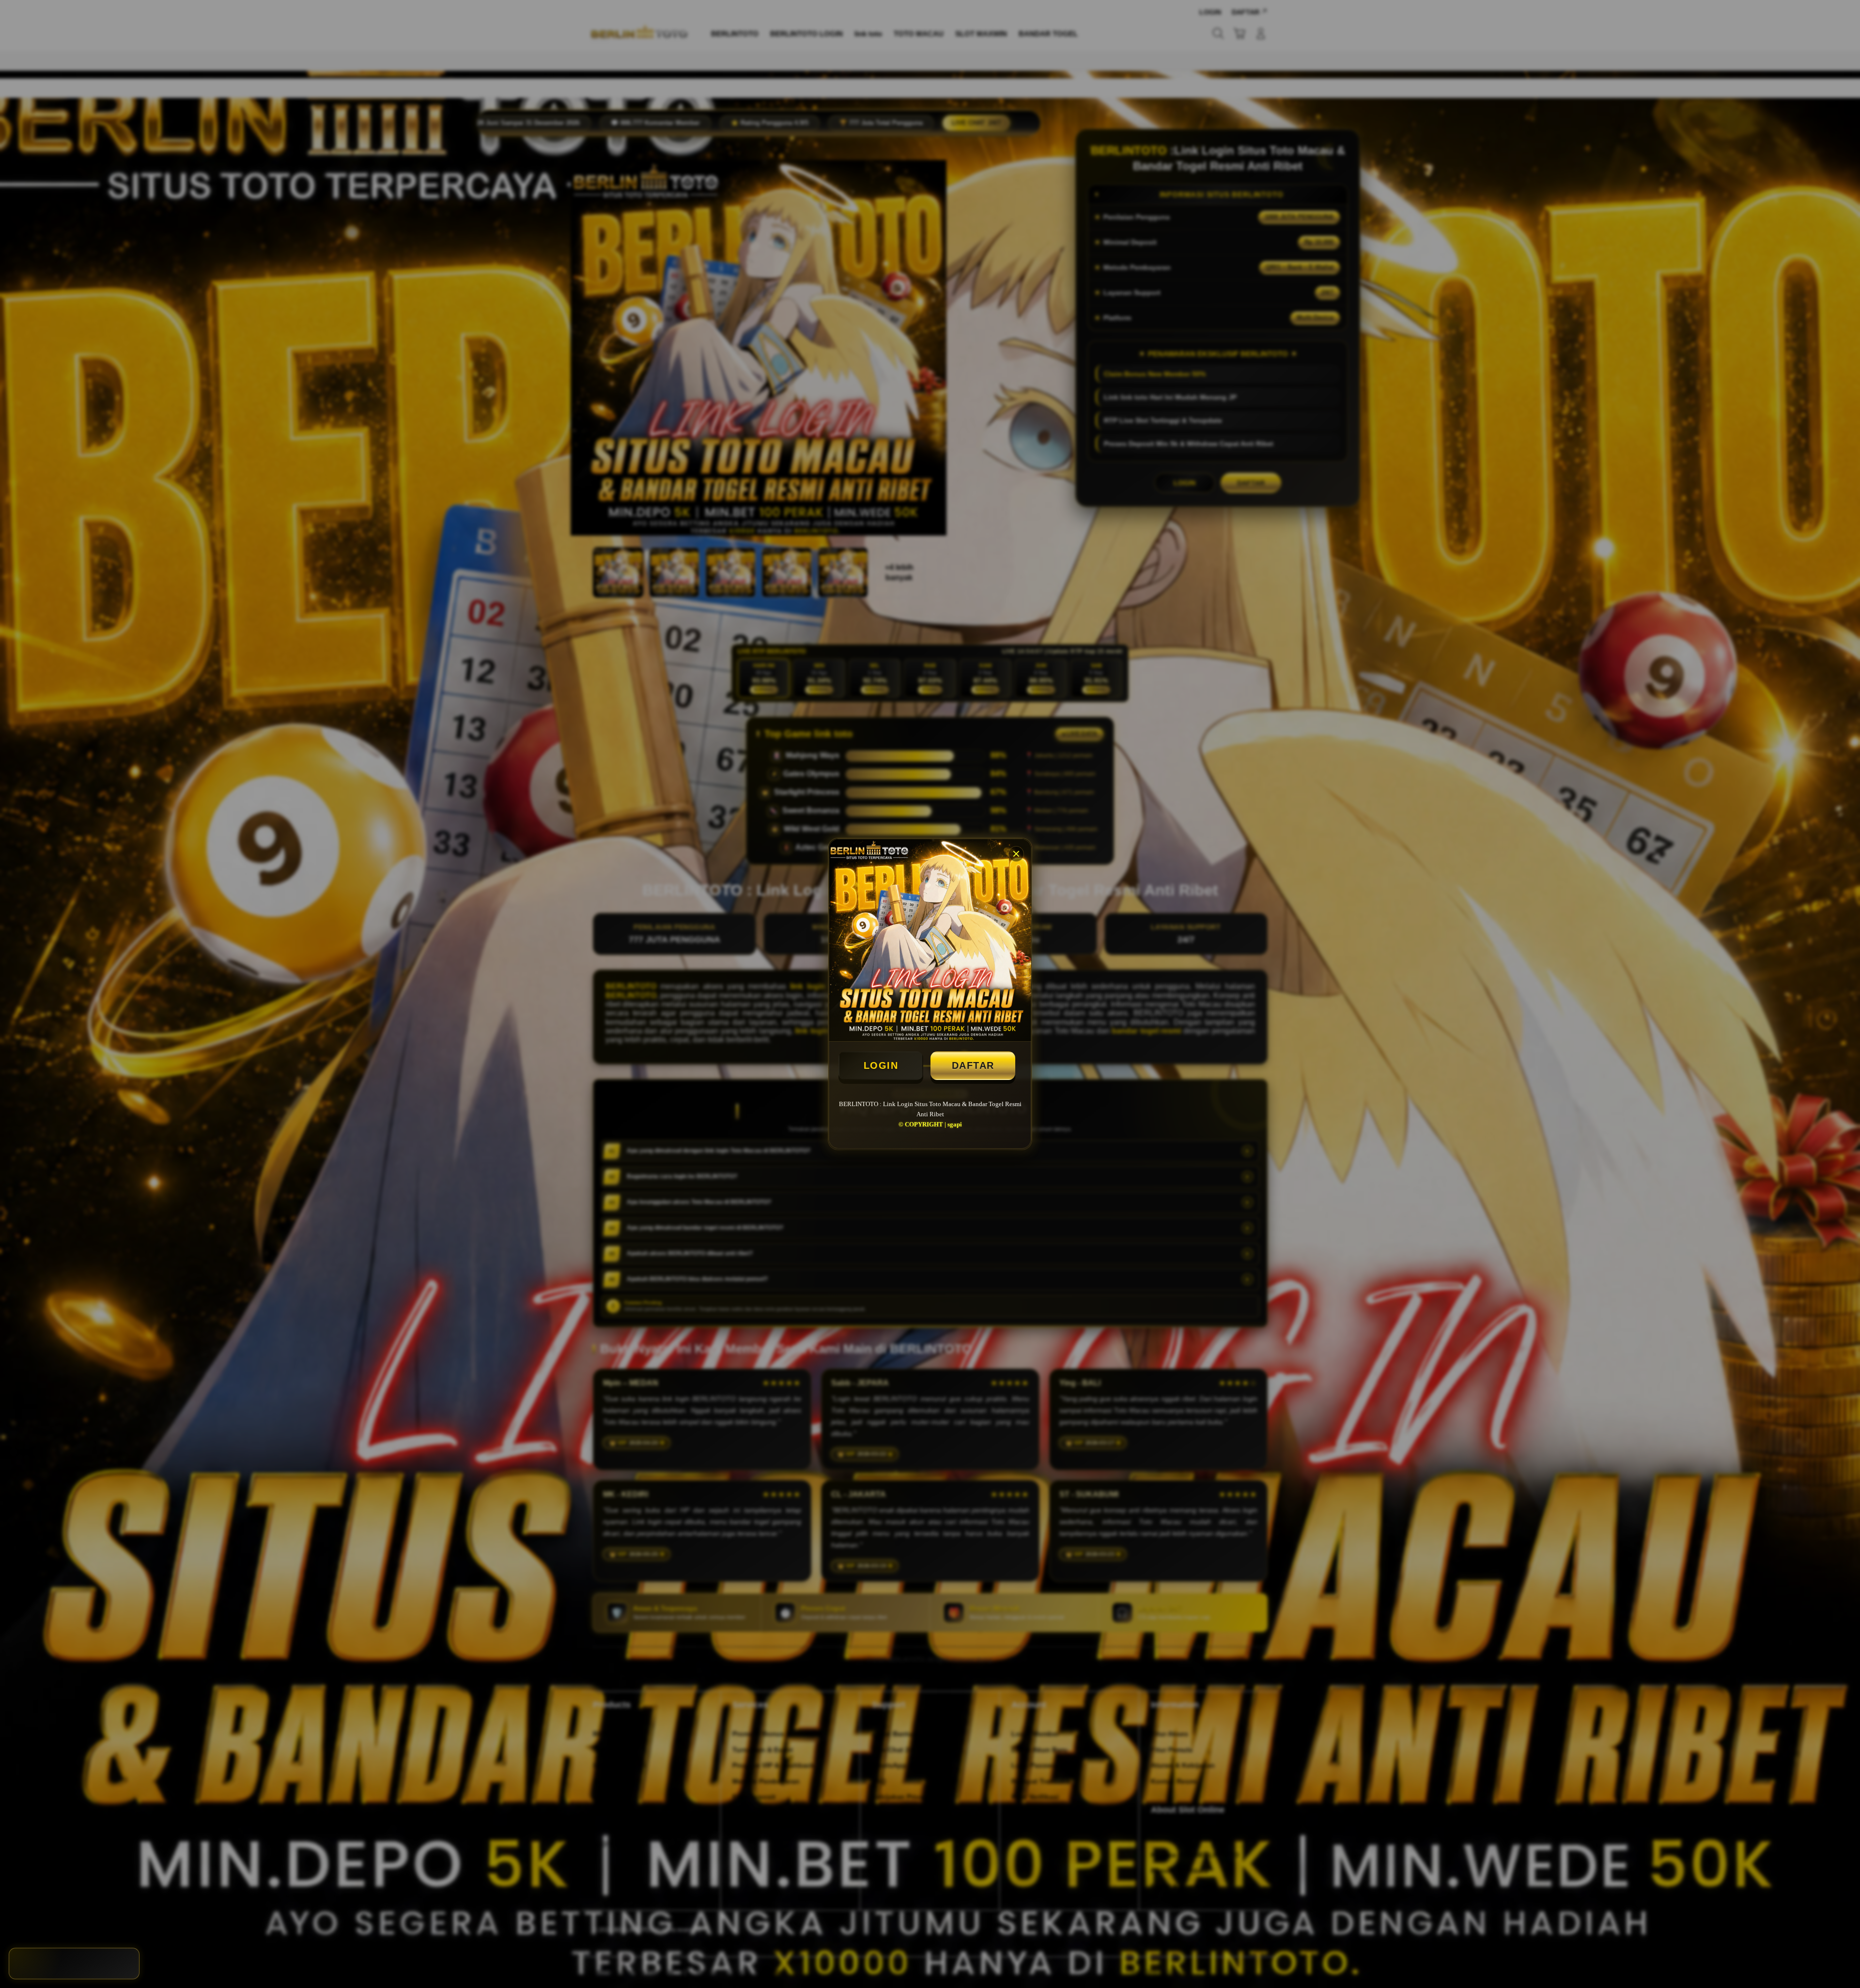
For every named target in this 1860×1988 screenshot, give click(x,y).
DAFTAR (973, 1065)
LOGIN (881, 1065)
